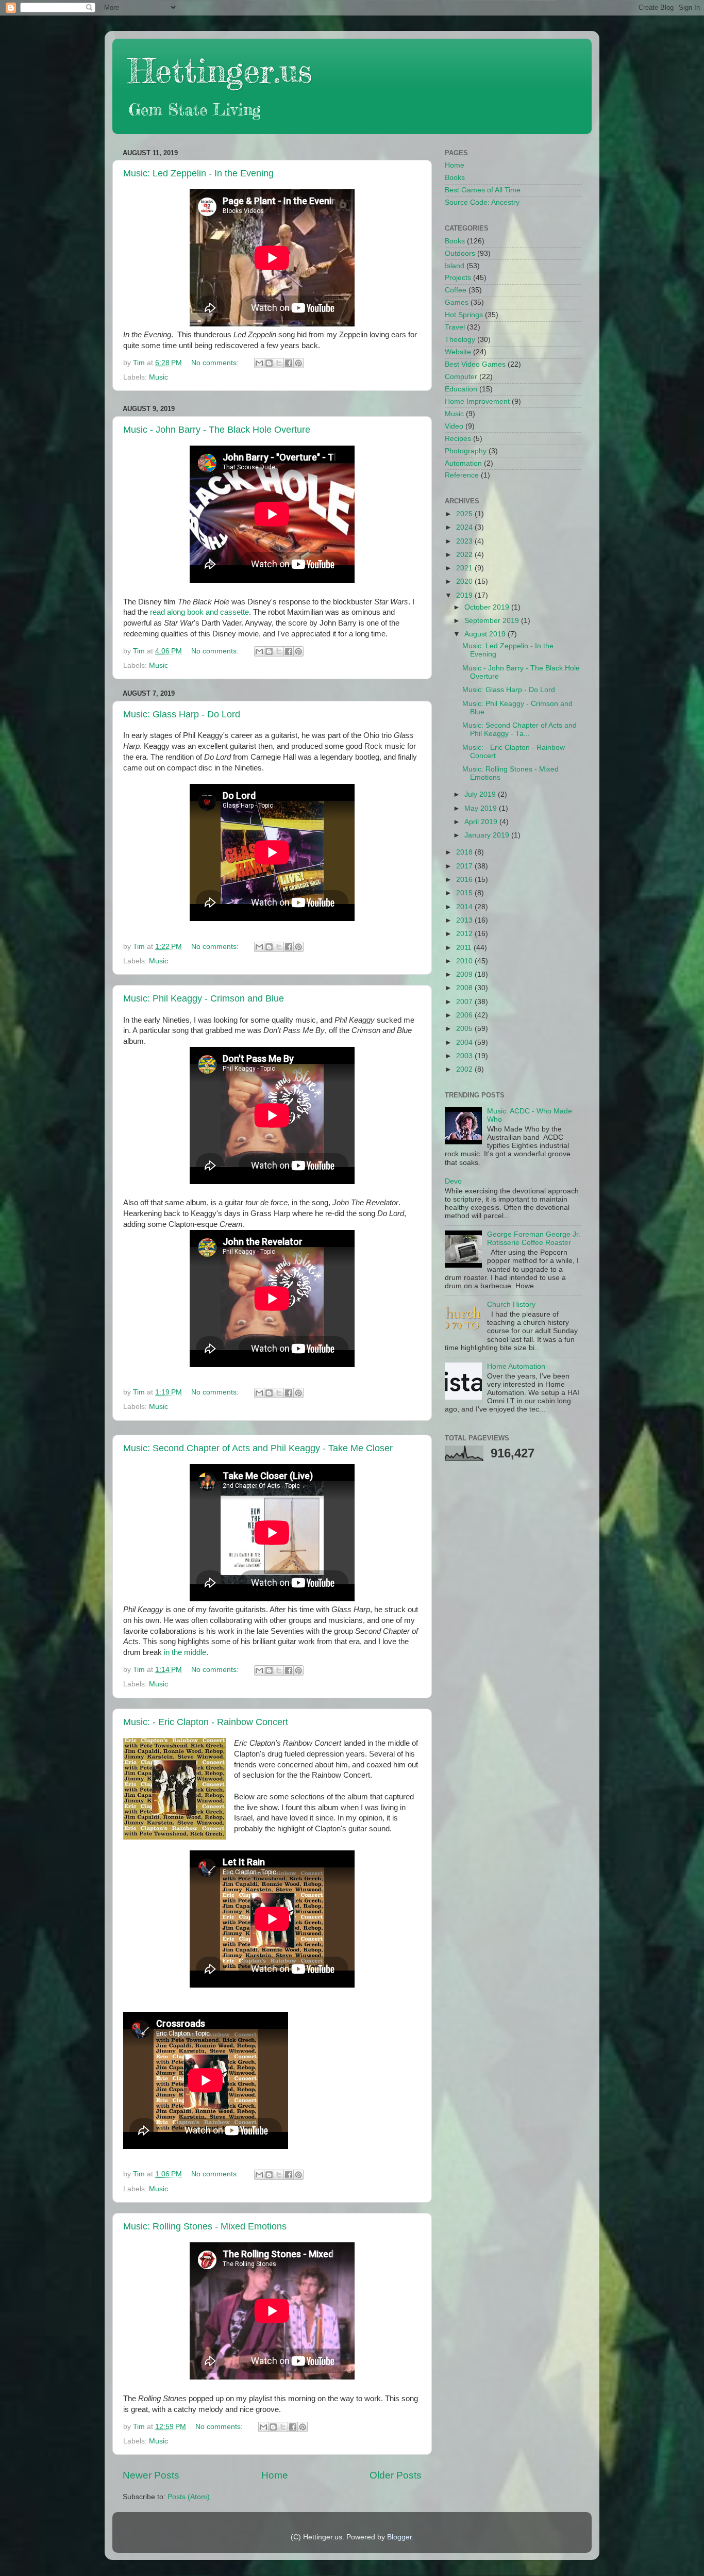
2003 (465, 1056)
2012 (465, 934)
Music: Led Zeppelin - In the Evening (198, 173)
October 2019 (488, 607)
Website (458, 352)
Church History (511, 1305)
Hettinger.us (220, 70)
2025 (465, 514)
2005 (465, 1029)
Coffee (456, 290)
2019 (465, 595)
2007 (465, 1002)
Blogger (399, 2537)
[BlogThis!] (269, 363)
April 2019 (482, 822)
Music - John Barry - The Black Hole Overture (217, 430)
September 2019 (493, 621)
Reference (462, 475)
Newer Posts (151, 2475)
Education (461, 389)
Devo (453, 1181)
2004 (465, 1043)
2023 (465, 541)
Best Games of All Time (483, 190)
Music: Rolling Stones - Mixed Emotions (205, 2226)
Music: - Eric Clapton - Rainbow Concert (206, 1722)
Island (455, 266)
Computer (461, 377)
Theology (460, 340)
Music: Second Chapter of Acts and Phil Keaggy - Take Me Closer (258, 1448)
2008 (465, 988)
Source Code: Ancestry (482, 202)
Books (455, 178)
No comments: (216, 363)
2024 (465, 527)
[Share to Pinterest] (298, 363)
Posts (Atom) (189, 2497)
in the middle (185, 1652)
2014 (465, 907)
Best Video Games (475, 364)
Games (457, 302)
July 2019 (481, 794)
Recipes (458, 439)
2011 (465, 948)
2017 (465, 866)
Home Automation (516, 1366)
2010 (465, 961)
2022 (465, 555)
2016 (465, 880)
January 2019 (488, 835)
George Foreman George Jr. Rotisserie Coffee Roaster (534, 1238)
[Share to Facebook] (289, 363)
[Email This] (259, 363)
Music (158, 377)
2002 (465, 1069)
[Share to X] (279, 363)
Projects (458, 278)
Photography (466, 451)
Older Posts (396, 2475)
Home (275, 2475)
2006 (465, 1015)
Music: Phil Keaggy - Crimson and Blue (204, 998)
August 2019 (486, 634)
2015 (465, 893)
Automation (463, 463)
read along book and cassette (199, 612)
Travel (455, 327)
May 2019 (482, 808)
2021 (465, 568)
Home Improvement (477, 401)
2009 (465, 974)
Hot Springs (464, 315)
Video (454, 426)
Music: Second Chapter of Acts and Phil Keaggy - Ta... (519, 729)
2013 (465, 920)
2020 (465, 581)
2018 (465, 852)
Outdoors (460, 253)
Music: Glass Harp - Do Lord (182, 714)
